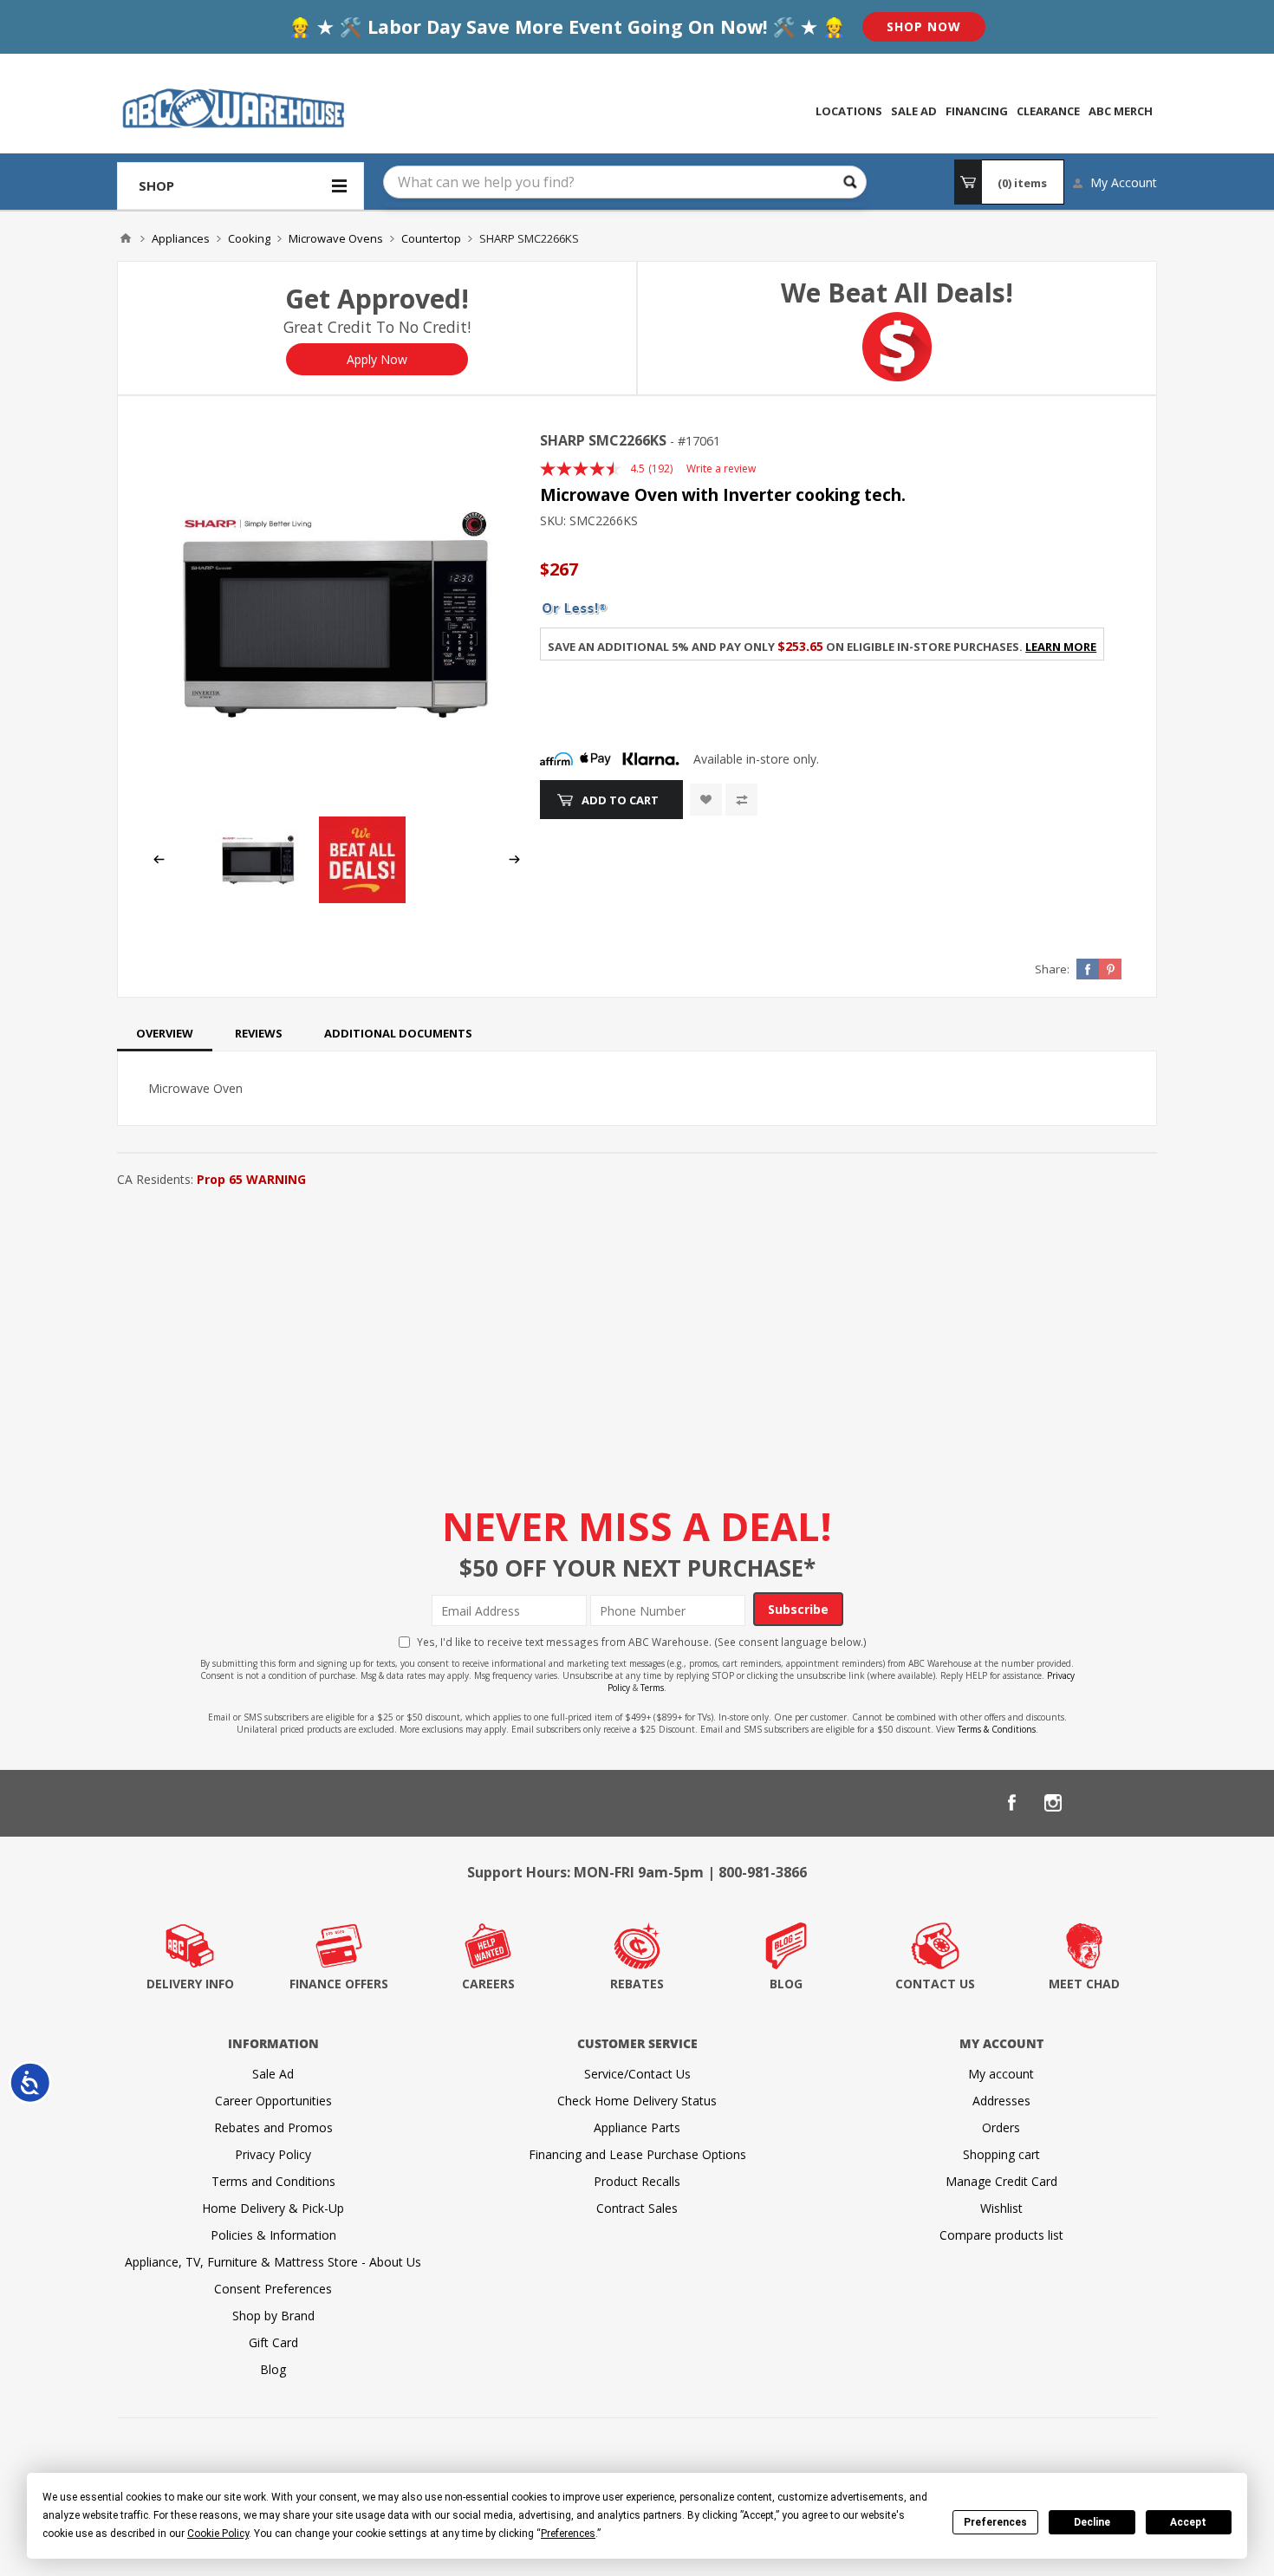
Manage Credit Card (1001, 2181)
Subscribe (798, 1609)
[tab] (165, 1033)
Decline (1092, 2522)
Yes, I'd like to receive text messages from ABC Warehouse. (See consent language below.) (642, 1642)
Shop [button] (156, 185)
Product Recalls (637, 2181)
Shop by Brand (273, 2316)
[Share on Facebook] (1088, 969)
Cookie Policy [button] (218, 2534)
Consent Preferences (273, 2289)
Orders (1001, 2127)
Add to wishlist (706, 800)
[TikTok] (1136, 1803)
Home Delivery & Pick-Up (273, 2208)
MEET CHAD (1084, 1984)
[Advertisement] (637, 1322)
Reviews (259, 1033)
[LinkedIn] (1095, 1803)
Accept (1188, 2522)
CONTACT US (935, 1984)
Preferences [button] (568, 2534)
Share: (1052, 969)
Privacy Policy (273, 2154)
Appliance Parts (637, 2127)
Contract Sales (637, 2208)
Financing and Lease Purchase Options (637, 2154)
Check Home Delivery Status (637, 2101)
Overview (165, 1033)
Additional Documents (398, 1033)
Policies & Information (273, 2235)
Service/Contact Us (637, 2074)
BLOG (786, 1984)
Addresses (1001, 2101)
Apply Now (377, 359)
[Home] (126, 238)
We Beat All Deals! (897, 293)
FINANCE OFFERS (339, 1984)
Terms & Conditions (997, 1729)
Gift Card (273, 2342)
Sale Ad (273, 2074)
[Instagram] (1053, 1803)
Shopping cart (1001, 2154)
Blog (273, 2369)
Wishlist (1001, 2208)
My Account (1124, 182)
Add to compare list (741, 800)
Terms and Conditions (273, 2181)
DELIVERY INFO (190, 1984)
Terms (652, 1688)
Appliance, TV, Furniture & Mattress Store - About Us (273, 2262)
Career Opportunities (273, 2101)
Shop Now (924, 26)
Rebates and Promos (273, 2127)
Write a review (721, 468)
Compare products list (1001, 2235)
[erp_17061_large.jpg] (337, 615)
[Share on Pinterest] (1110, 969)
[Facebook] (1011, 1803)
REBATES (637, 1984)
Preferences (995, 2522)
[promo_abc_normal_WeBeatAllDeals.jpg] (362, 898)
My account (1001, 2074)
